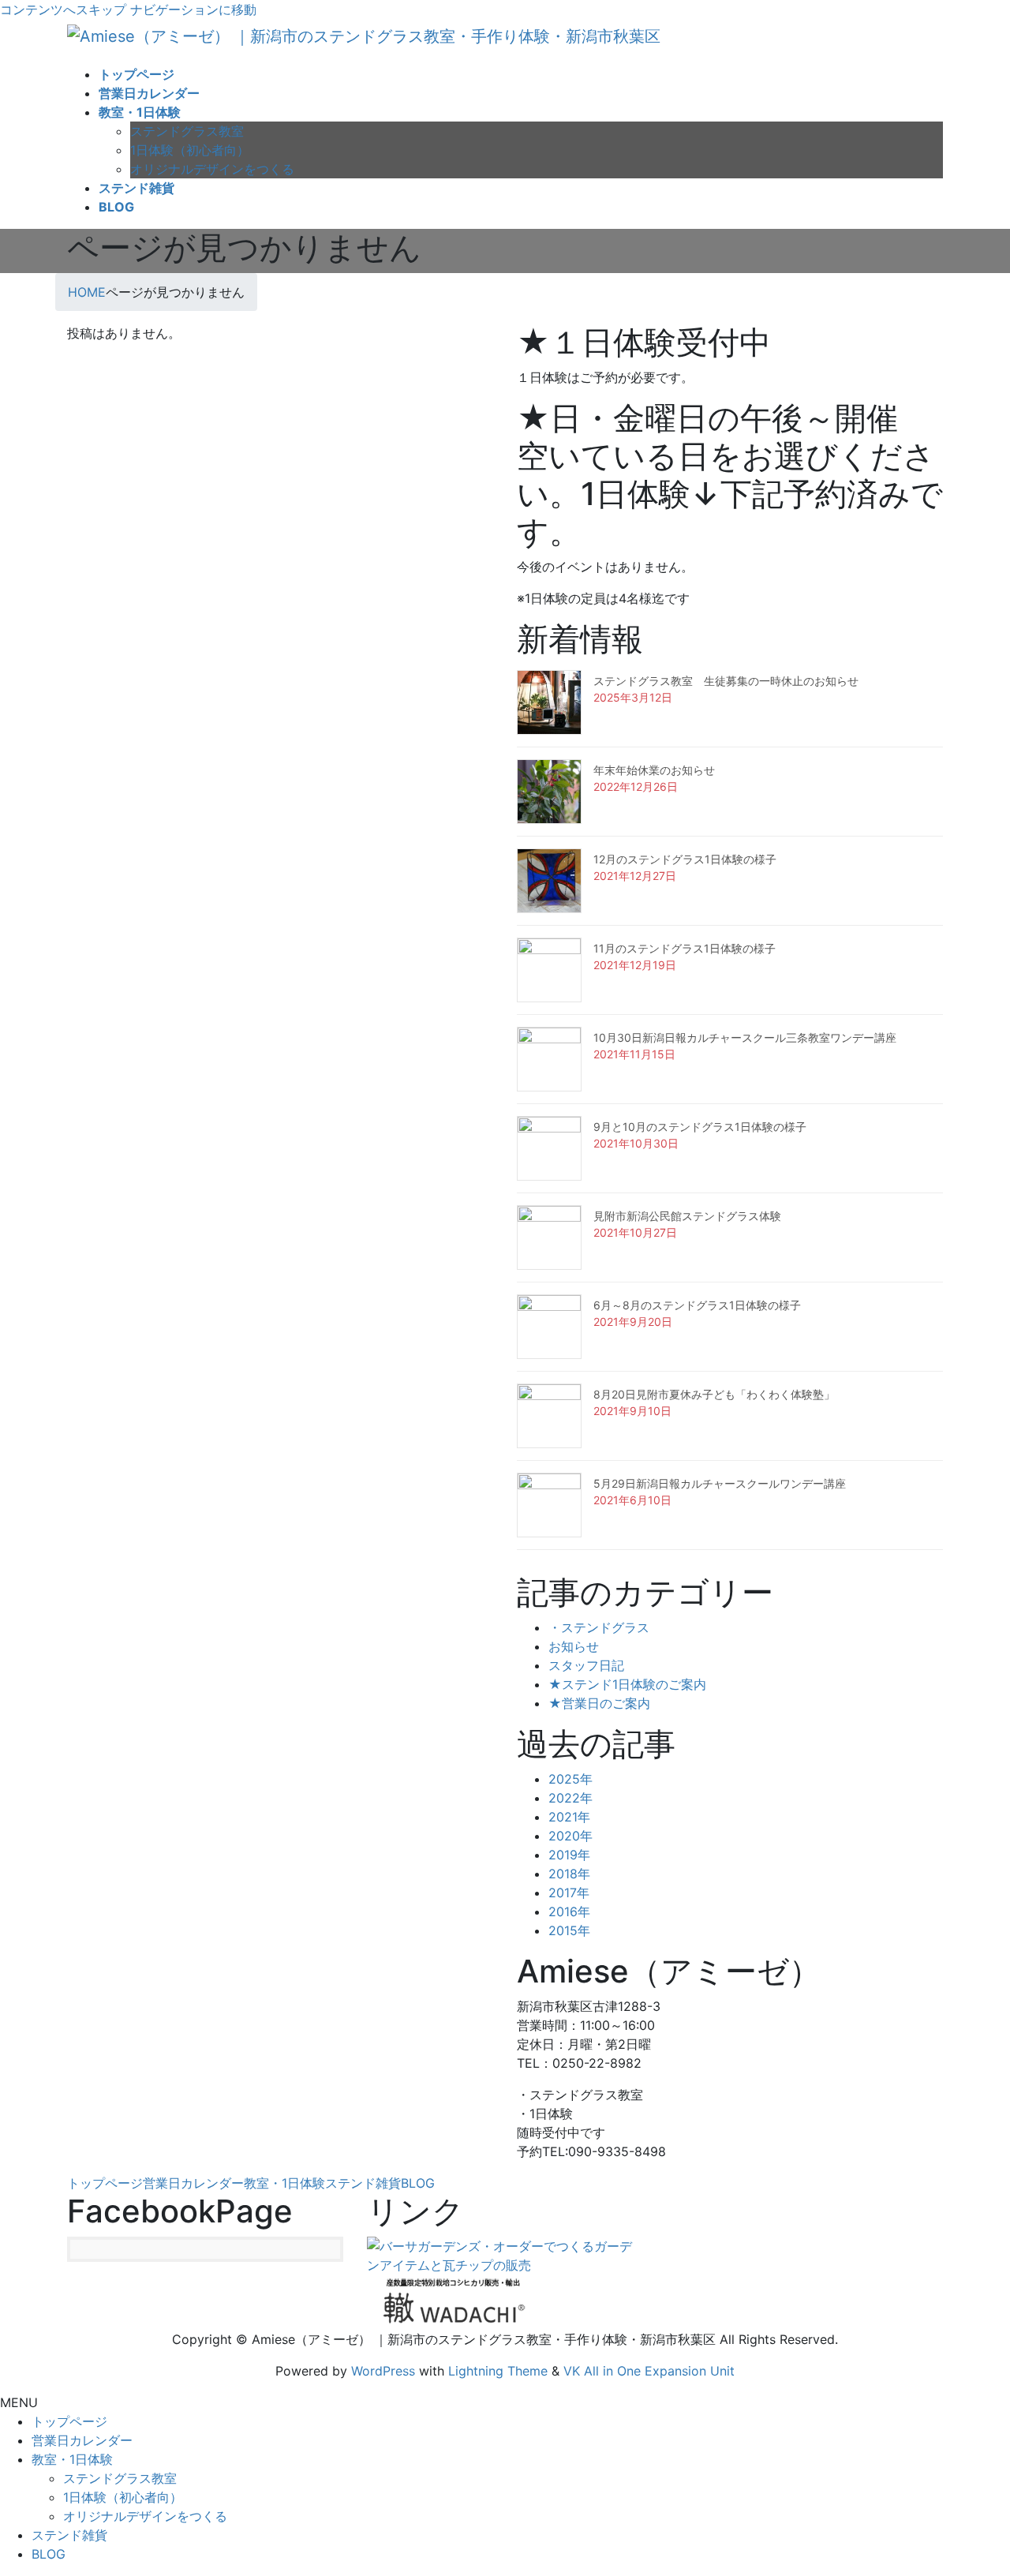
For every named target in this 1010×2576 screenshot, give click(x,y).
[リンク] (505, 2254)
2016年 (569, 1911)
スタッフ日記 (586, 1665)
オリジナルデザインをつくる (212, 169)
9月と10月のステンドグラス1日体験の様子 (700, 1127)
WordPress (383, 2371)
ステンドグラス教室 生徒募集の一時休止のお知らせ (726, 681)
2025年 (570, 1779)
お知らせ (574, 1646)
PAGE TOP (974, 2484)
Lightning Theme (498, 2371)
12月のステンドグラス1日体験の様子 (685, 859)
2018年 (569, 1874)
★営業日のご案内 (599, 1703)
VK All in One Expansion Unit (649, 2371)
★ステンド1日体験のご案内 (627, 1684)
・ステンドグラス (599, 1627)
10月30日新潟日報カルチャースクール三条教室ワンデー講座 (745, 1037)
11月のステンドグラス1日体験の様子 (685, 948)
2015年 (569, 1930)
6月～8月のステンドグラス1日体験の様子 (697, 1305)
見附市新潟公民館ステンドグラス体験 (687, 1216)
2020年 (570, 1836)
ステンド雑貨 (363, 2183)
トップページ (105, 2183)
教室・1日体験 (284, 2183)
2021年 (569, 1817)
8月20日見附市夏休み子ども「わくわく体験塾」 (714, 1394)
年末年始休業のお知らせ (654, 770)
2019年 (569, 1855)
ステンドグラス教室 (187, 131)
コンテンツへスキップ (63, 9)
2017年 (569, 1893)
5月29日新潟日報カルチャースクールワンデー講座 (720, 1483)
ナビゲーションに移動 (193, 9)
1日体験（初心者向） (190, 150)
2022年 (570, 1798)
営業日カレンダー (193, 2183)
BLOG (418, 2183)
